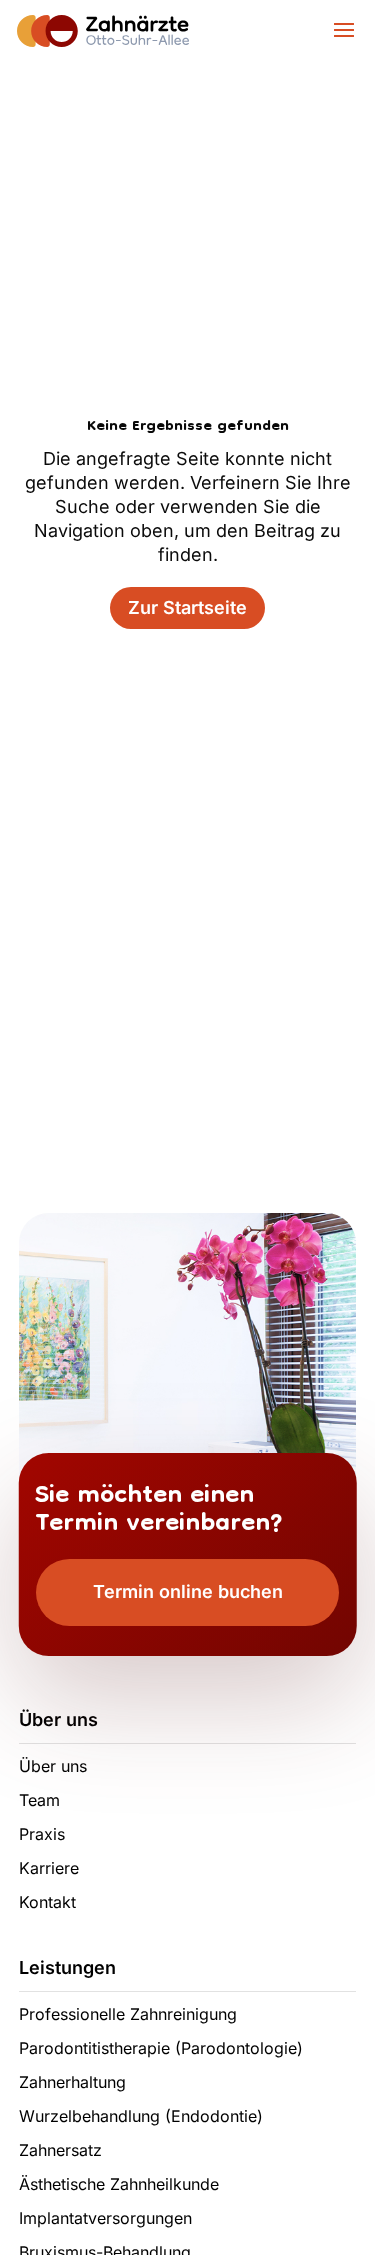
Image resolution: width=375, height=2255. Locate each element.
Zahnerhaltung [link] (72, 2082)
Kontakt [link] (47, 1902)
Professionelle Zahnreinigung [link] (128, 2014)
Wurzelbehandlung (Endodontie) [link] (141, 2116)
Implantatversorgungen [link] (105, 2218)
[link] (106, 29)
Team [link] (39, 1800)
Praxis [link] (42, 1834)
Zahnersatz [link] (60, 2150)
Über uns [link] (53, 1766)
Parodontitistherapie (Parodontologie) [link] (161, 2048)
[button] (342, 38)
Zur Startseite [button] (187, 607)
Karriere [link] (49, 1868)
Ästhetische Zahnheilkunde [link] (119, 2184)
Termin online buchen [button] (188, 1591)
